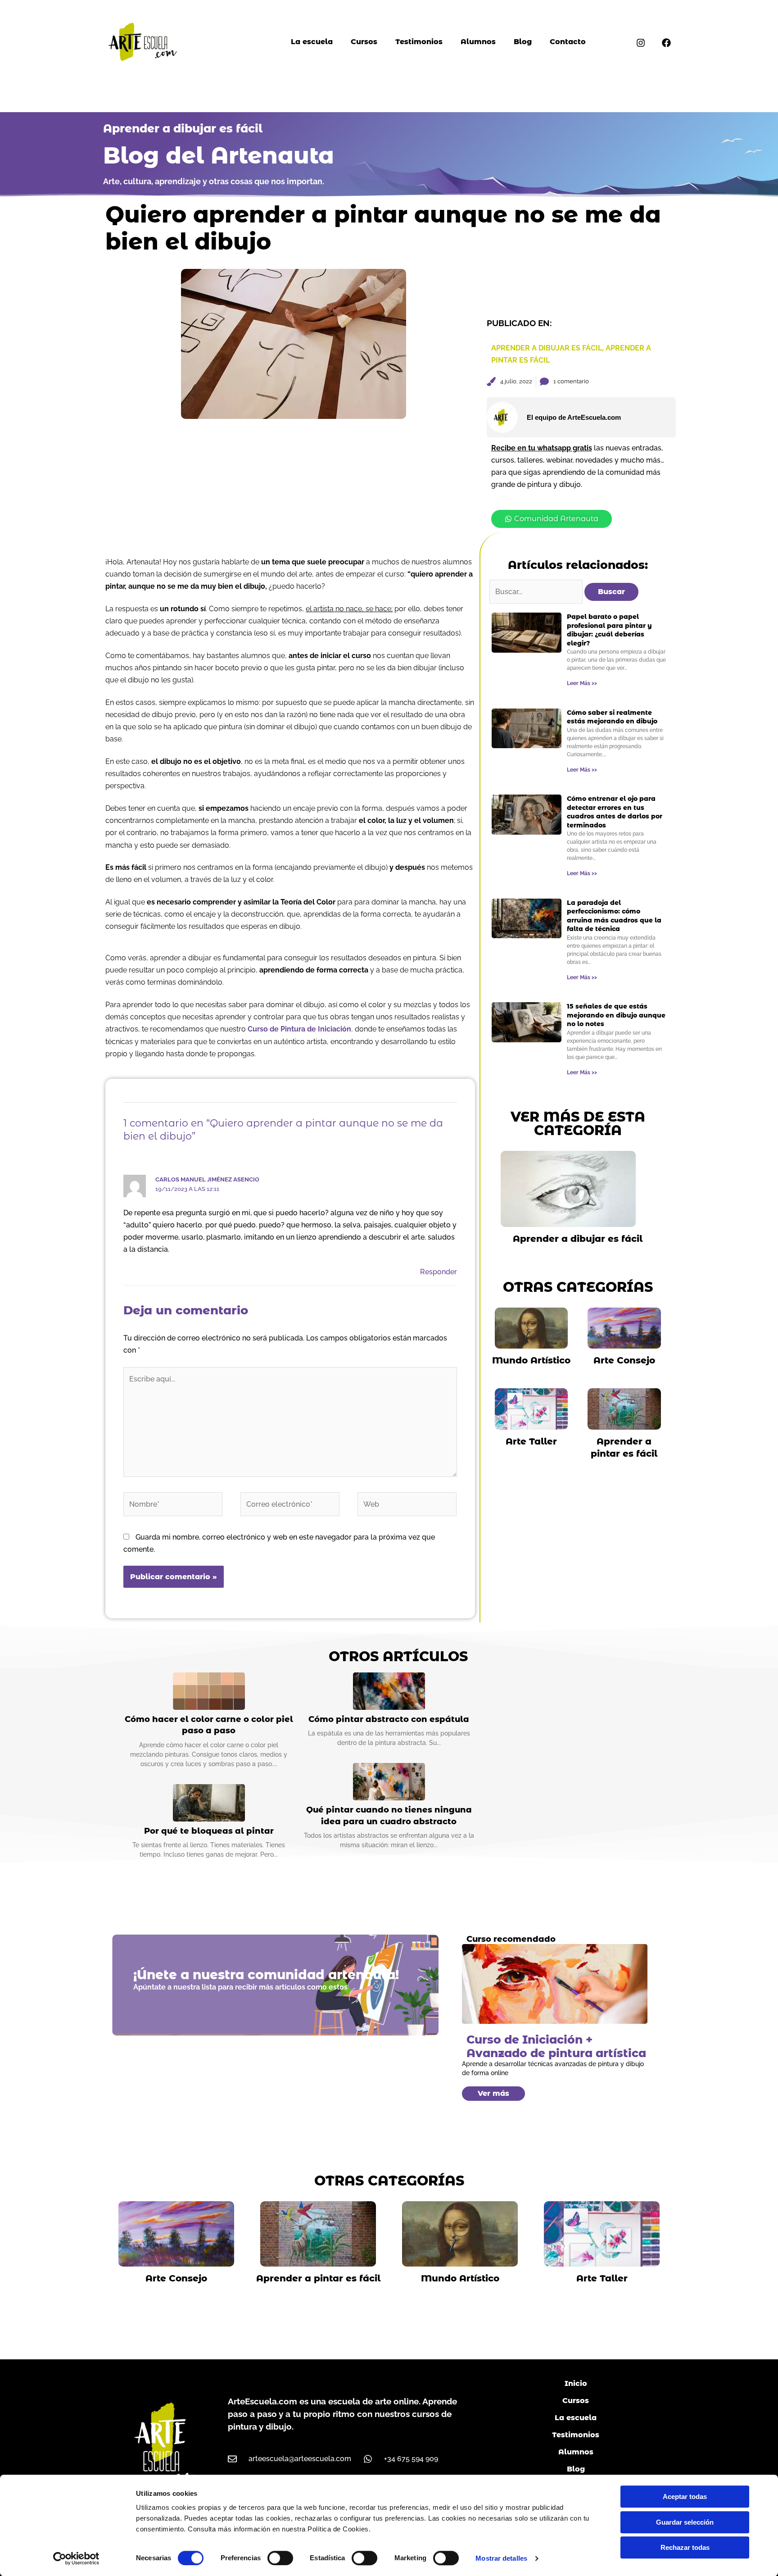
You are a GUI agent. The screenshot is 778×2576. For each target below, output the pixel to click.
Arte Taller (531, 1441)
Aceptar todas (685, 2496)
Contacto (568, 42)
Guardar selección (685, 2522)
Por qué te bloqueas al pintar (209, 1831)
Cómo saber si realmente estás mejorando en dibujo (612, 717)
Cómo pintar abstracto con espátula (389, 1719)
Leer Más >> (582, 683)
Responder (439, 1272)
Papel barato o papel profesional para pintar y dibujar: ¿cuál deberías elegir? (609, 630)
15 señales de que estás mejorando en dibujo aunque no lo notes (616, 1015)
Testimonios (419, 42)
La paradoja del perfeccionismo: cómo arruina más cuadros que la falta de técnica (614, 916)
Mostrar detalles (501, 2558)
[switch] (280, 2558)
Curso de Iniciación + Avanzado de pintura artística (556, 2046)
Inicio (576, 2383)
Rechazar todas (685, 2547)
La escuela (312, 42)
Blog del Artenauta (219, 156)
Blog (523, 42)
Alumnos (478, 42)
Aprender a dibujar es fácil (183, 128)
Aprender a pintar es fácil (318, 2278)
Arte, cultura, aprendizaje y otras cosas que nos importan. (214, 181)
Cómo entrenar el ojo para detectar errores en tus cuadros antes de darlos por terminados (615, 812)
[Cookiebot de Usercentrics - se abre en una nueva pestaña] (76, 2558)
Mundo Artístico (531, 1360)
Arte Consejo (624, 1360)
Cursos (364, 42)
